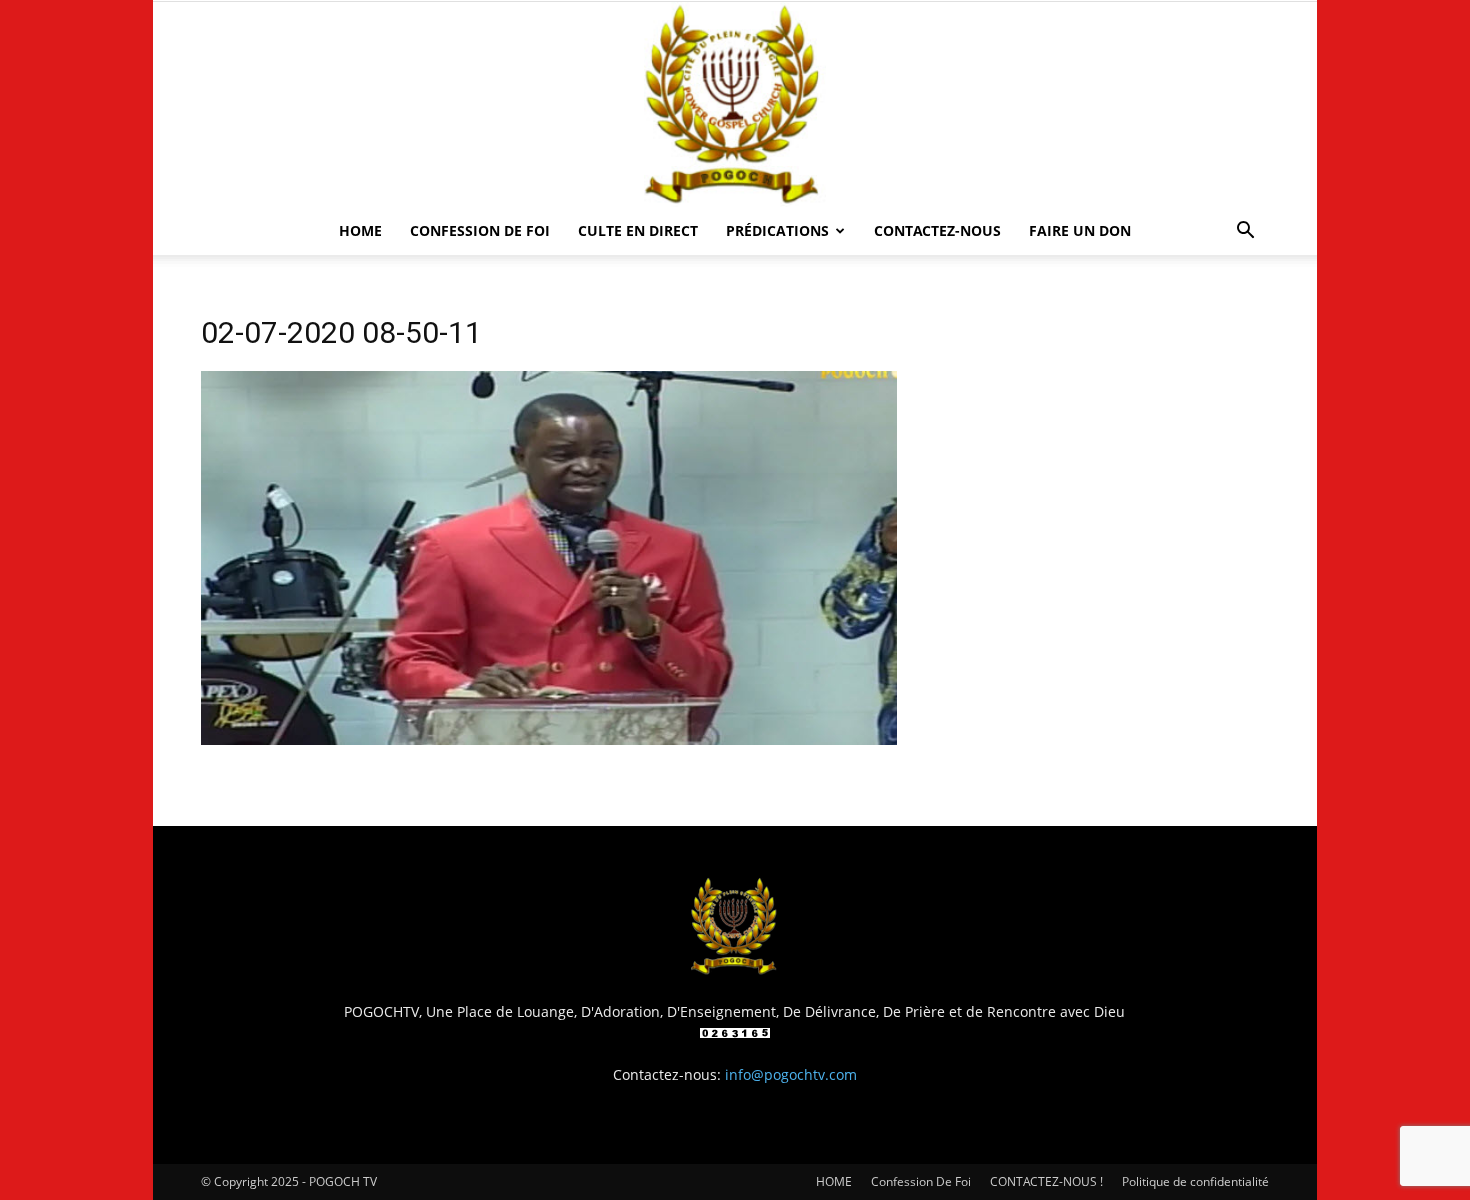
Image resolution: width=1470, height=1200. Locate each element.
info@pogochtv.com (791, 1074)
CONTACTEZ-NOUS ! (1046, 1181)
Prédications (777, 230)
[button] (1245, 232)
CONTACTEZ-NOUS (937, 230)
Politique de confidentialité (1195, 1181)
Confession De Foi (480, 230)
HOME (360, 230)
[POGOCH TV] (735, 104)
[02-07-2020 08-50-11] (549, 739)
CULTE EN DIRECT (638, 230)
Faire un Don (1080, 230)
